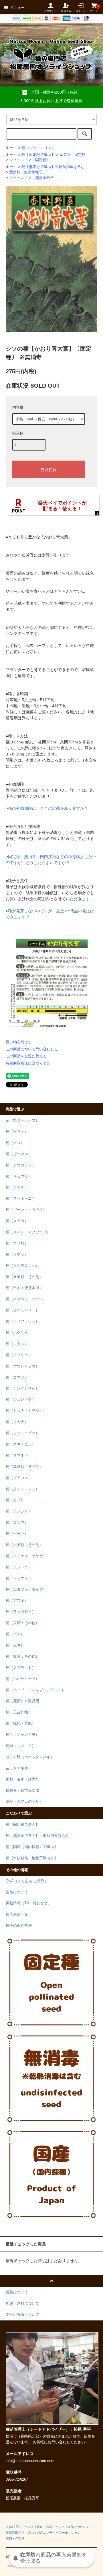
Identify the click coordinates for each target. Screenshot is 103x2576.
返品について (77, 2527)
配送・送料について (51, 2527)
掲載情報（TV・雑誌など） (29, 1903)
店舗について (17, 1892)
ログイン (81, 11)
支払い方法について (20, 2527)
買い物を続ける (19, 1042)
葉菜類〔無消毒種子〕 (28, 172)
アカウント (50, 11)
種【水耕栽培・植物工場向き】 (32, 1858)
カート (94, 8)
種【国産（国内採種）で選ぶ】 (32, 1847)
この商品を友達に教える (26, 1056)
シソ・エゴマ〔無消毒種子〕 (33, 178)
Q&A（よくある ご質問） (27, 1881)
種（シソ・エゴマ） (38, 148)
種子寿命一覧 (17, 1914)
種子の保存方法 (19, 1926)
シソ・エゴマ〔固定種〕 (30, 160)
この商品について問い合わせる (32, 1049)
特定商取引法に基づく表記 (28, 1063)
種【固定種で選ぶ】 (38, 155)
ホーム (11, 148)
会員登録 (66, 11)
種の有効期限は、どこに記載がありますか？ (48, 808)
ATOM (20, 2538)
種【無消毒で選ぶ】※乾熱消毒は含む (53, 167)
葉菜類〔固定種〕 (74, 155)
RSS (9, 2538)
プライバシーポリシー (62, 2533)
